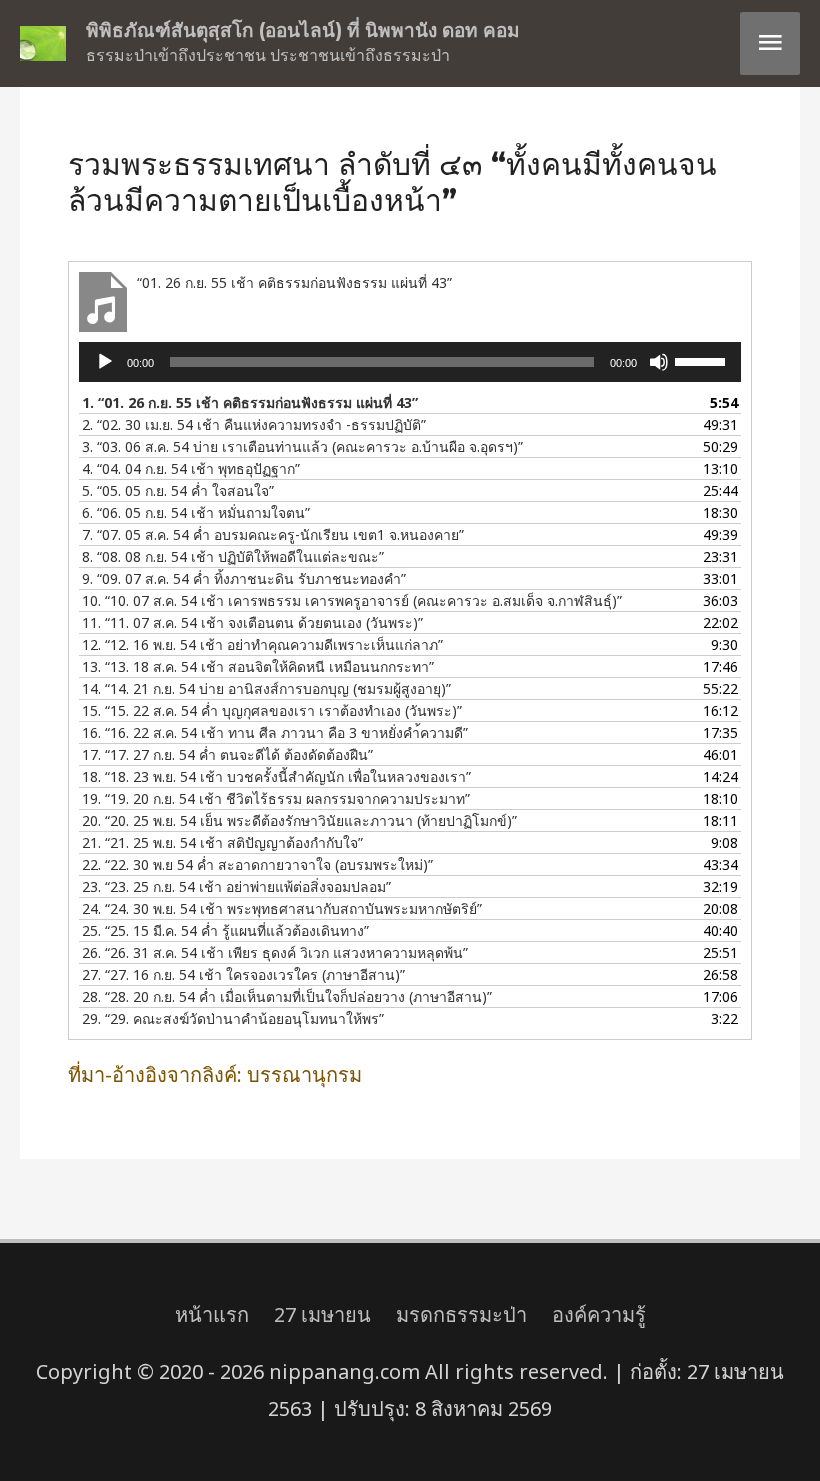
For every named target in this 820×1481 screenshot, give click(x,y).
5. (178, 490)
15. (272, 710)
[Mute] (659, 362)
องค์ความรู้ (599, 1314)
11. (252, 622)
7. (273, 534)
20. (299, 820)
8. (233, 556)
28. (287, 996)
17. (227, 754)
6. (196, 512)
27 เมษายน (322, 1314)
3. (302, 446)
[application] (410, 362)
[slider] (703, 360)
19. (276, 798)
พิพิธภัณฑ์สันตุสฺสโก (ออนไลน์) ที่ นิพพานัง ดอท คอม (303, 30)
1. (250, 402)
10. (352, 600)
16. (275, 732)
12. (262, 644)
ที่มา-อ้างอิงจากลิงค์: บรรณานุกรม (215, 1074)
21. (222, 842)
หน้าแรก (212, 1314)
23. (236, 886)
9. (244, 578)
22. (257, 864)
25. (225, 930)
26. (275, 952)
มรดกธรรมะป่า (461, 1314)
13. (258, 666)
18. (276, 776)
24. (282, 908)
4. (191, 468)
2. (254, 424)
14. (266, 688)
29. (233, 1018)
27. (243, 974)
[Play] (105, 362)
